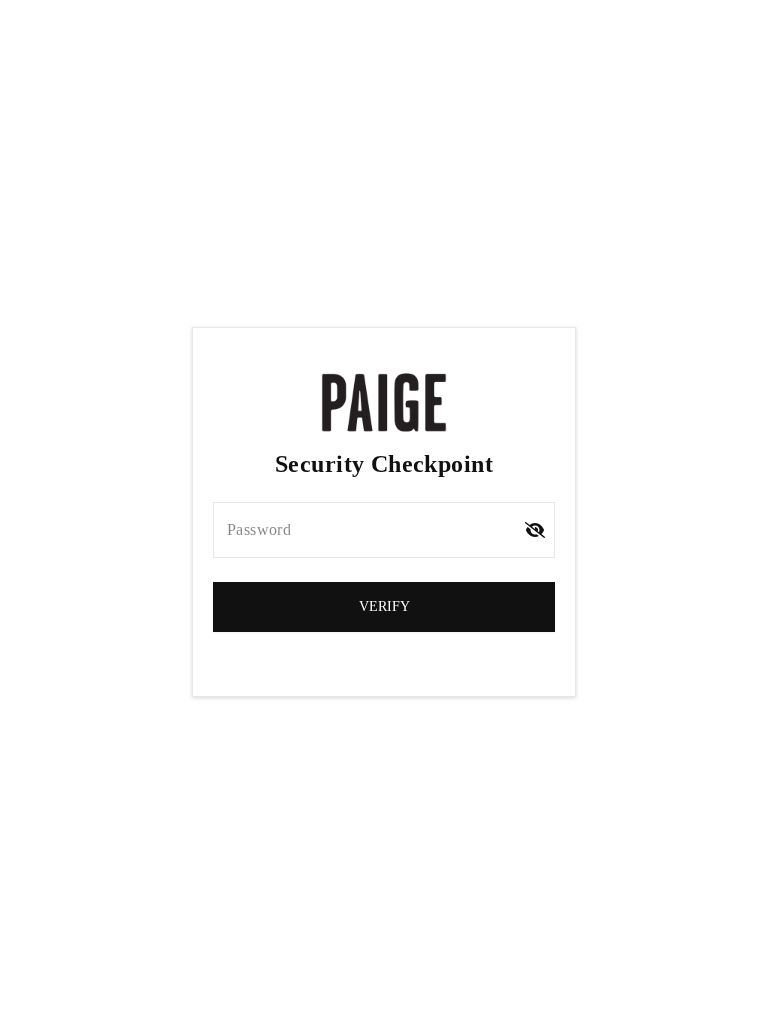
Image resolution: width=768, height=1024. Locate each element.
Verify (384, 606)
